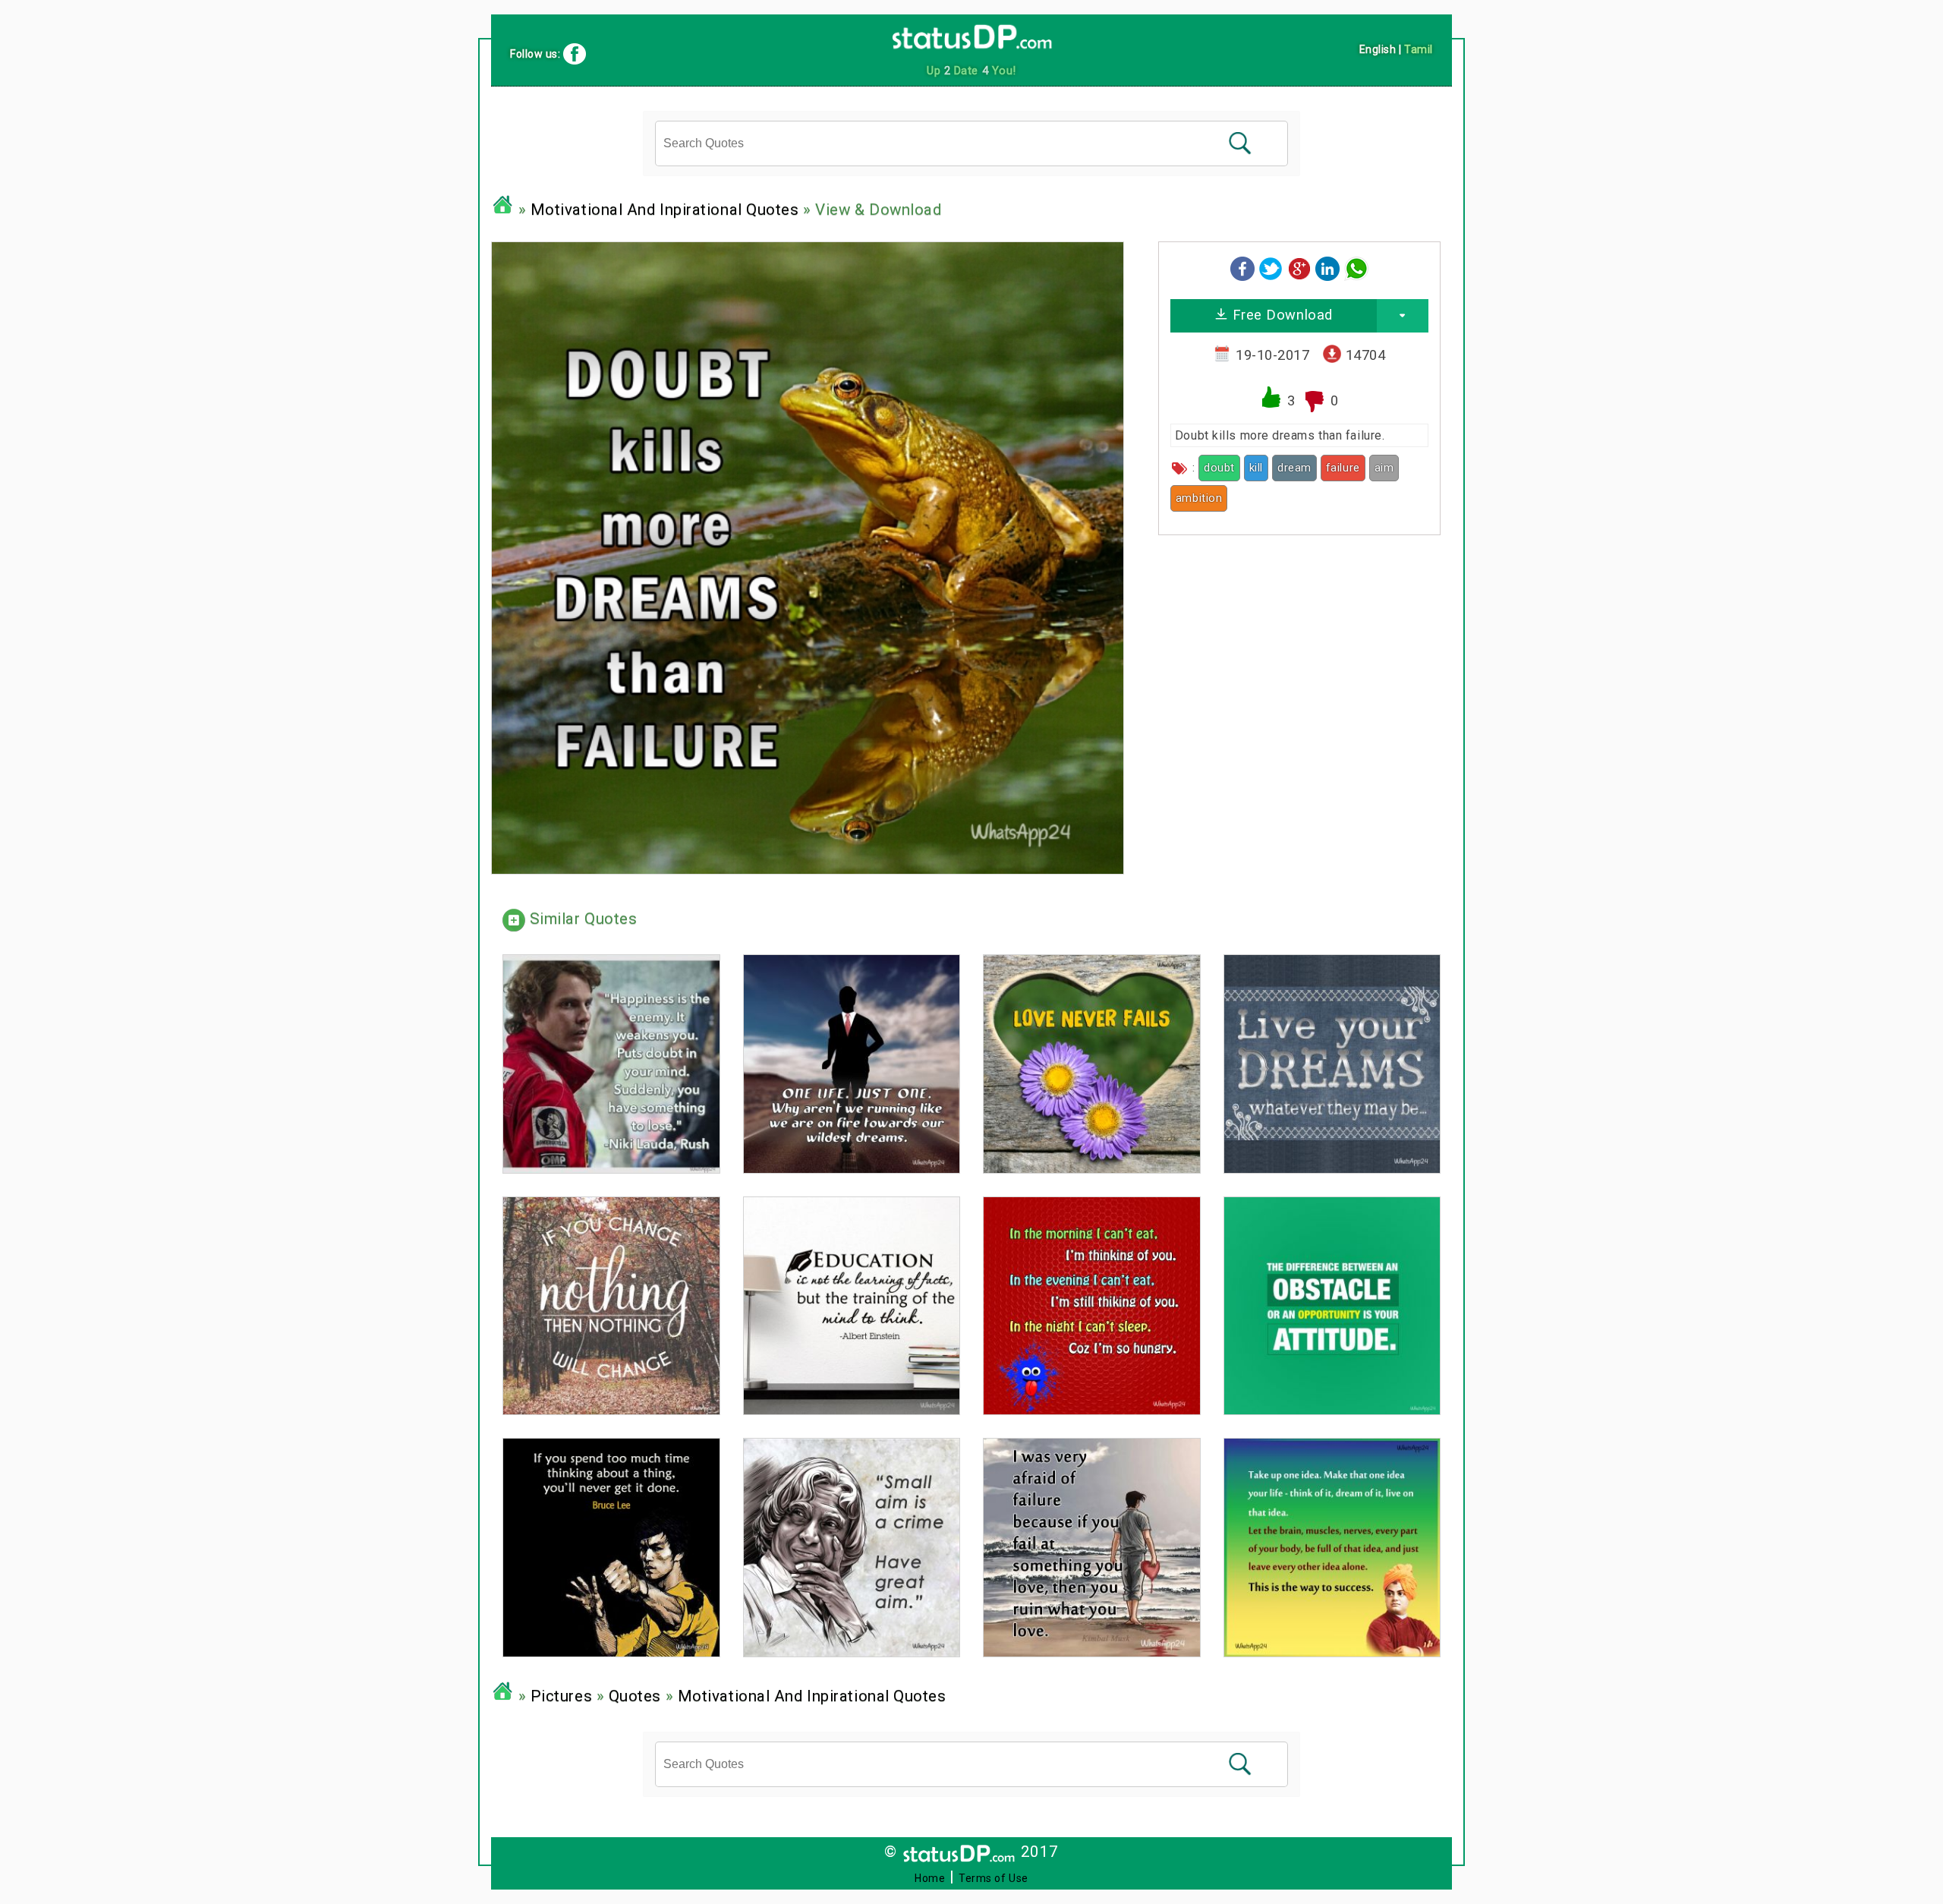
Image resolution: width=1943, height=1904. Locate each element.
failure (1343, 468)
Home (930, 1878)
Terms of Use (994, 1878)
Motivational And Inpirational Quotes (665, 210)
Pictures (561, 1696)
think (1244, 498)
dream (1294, 468)
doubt (1219, 468)
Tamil (1419, 49)
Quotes (635, 1696)
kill (1256, 468)
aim (1384, 468)
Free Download (1280, 315)
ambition (1199, 498)
